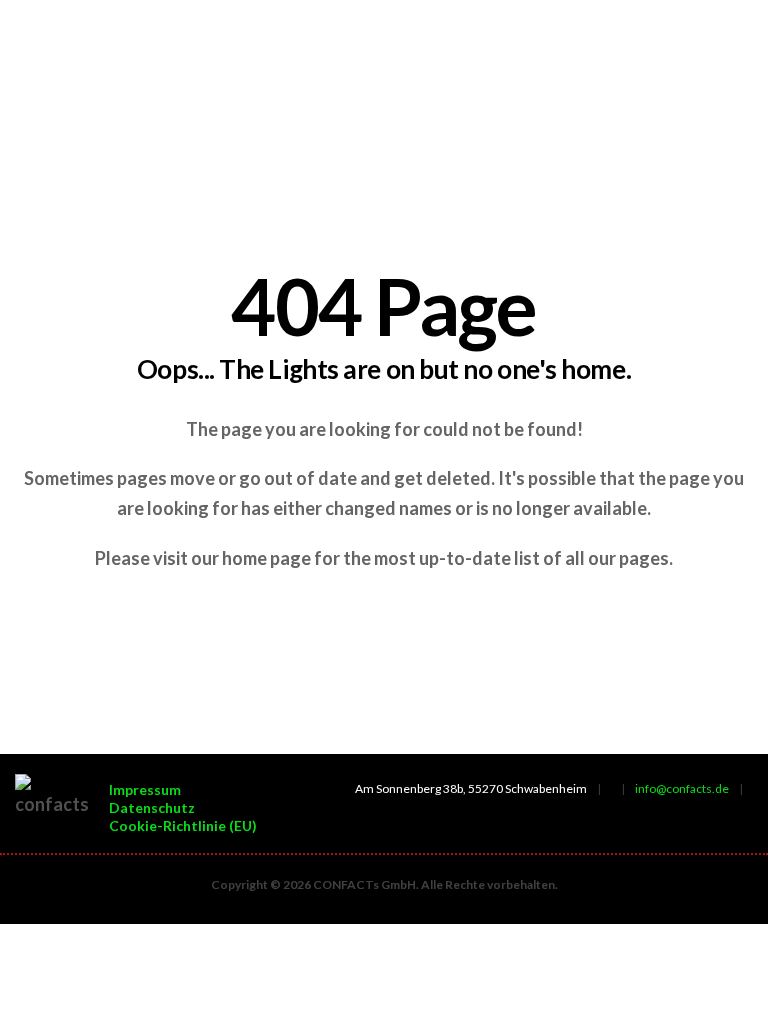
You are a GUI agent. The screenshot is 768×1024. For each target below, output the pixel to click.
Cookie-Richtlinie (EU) (183, 825)
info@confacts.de (682, 788)
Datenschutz (152, 807)
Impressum (145, 789)
